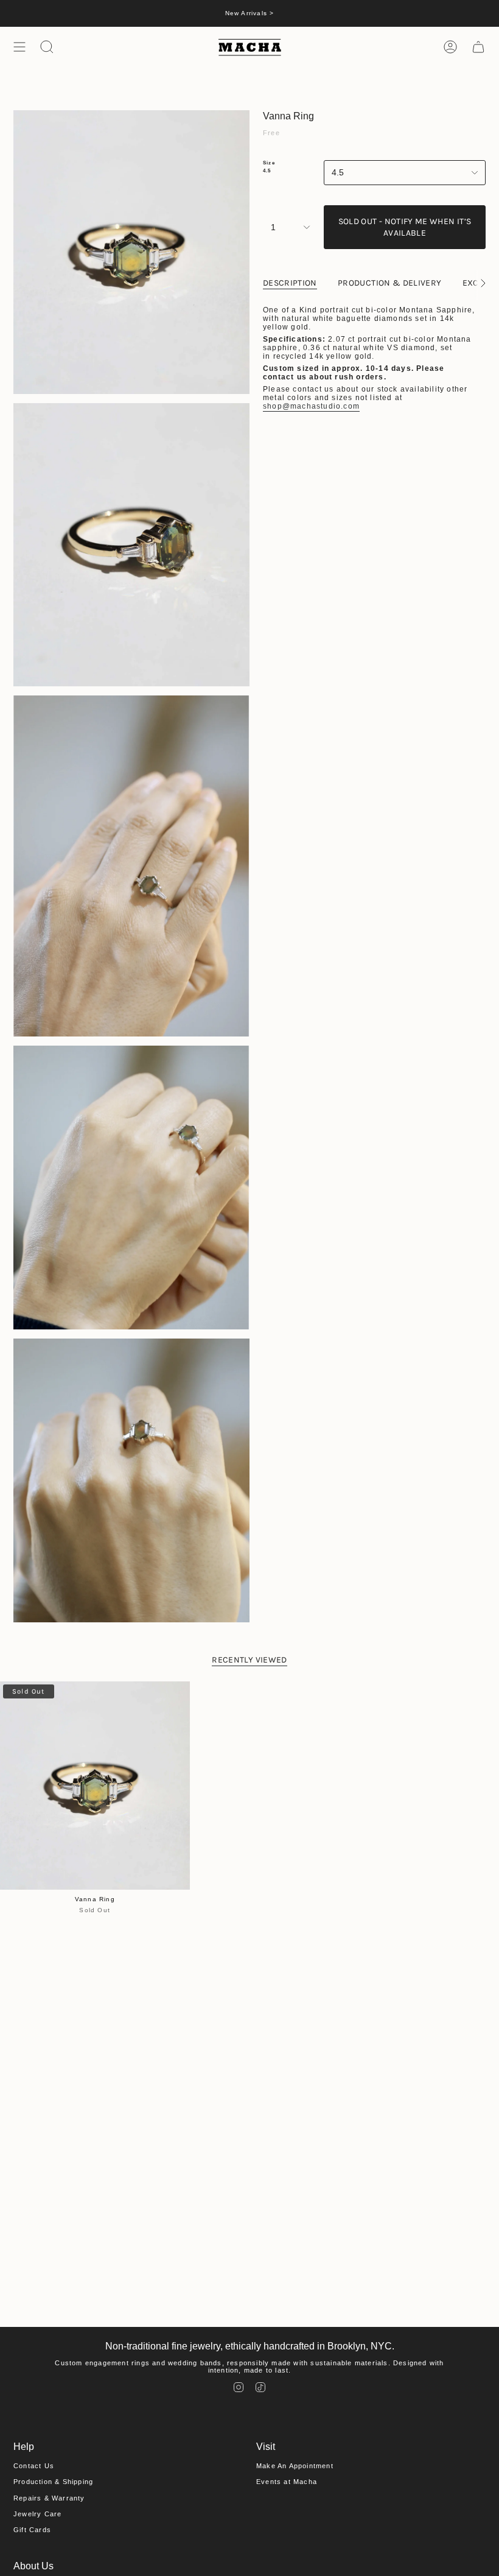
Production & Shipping (53, 2482)
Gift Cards (32, 2530)
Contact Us (34, 2466)
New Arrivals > (250, 13)
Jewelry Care (37, 2514)
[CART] (478, 47)
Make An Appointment (295, 2466)
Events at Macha (287, 2482)
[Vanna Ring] (95, 1786)
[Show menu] (19, 47)
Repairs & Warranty (49, 2498)
